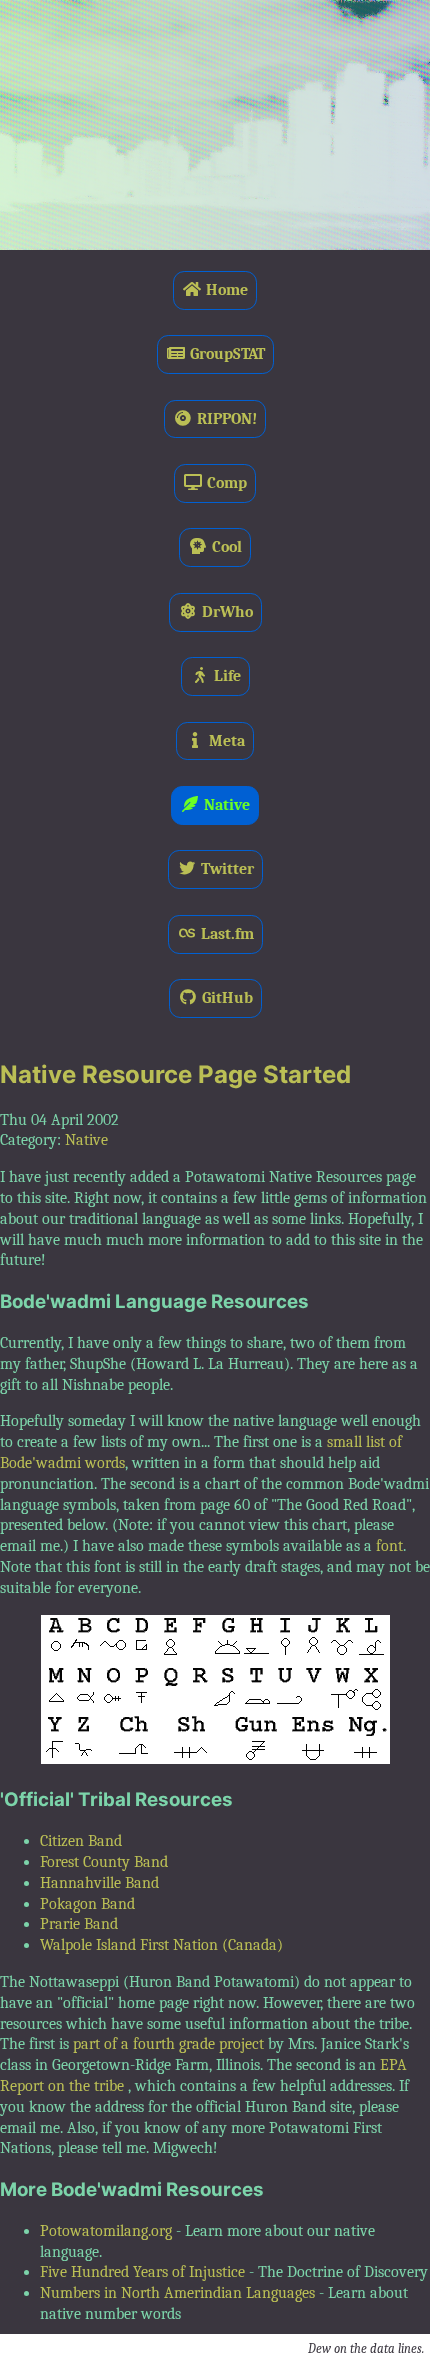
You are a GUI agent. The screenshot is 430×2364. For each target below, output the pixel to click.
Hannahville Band (99, 1883)
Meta (225, 741)
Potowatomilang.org (106, 2231)
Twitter (225, 869)
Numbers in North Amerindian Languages (177, 2293)
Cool (225, 547)
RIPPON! (225, 419)
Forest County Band (104, 1862)
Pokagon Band (87, 1904)
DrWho (225, 612)
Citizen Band (81, 1841)
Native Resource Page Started (175, 1074)
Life (225, 676)
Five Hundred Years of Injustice (142, 2272)
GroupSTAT (225, 354)
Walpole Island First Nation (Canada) (161, 1945)
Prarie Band (79, 1924)
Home (225, 290)
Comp (225, 483)
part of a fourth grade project (168, 2044)
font (389, 1546)
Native (225, 805)
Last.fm (225, 934)
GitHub (225, 998)
